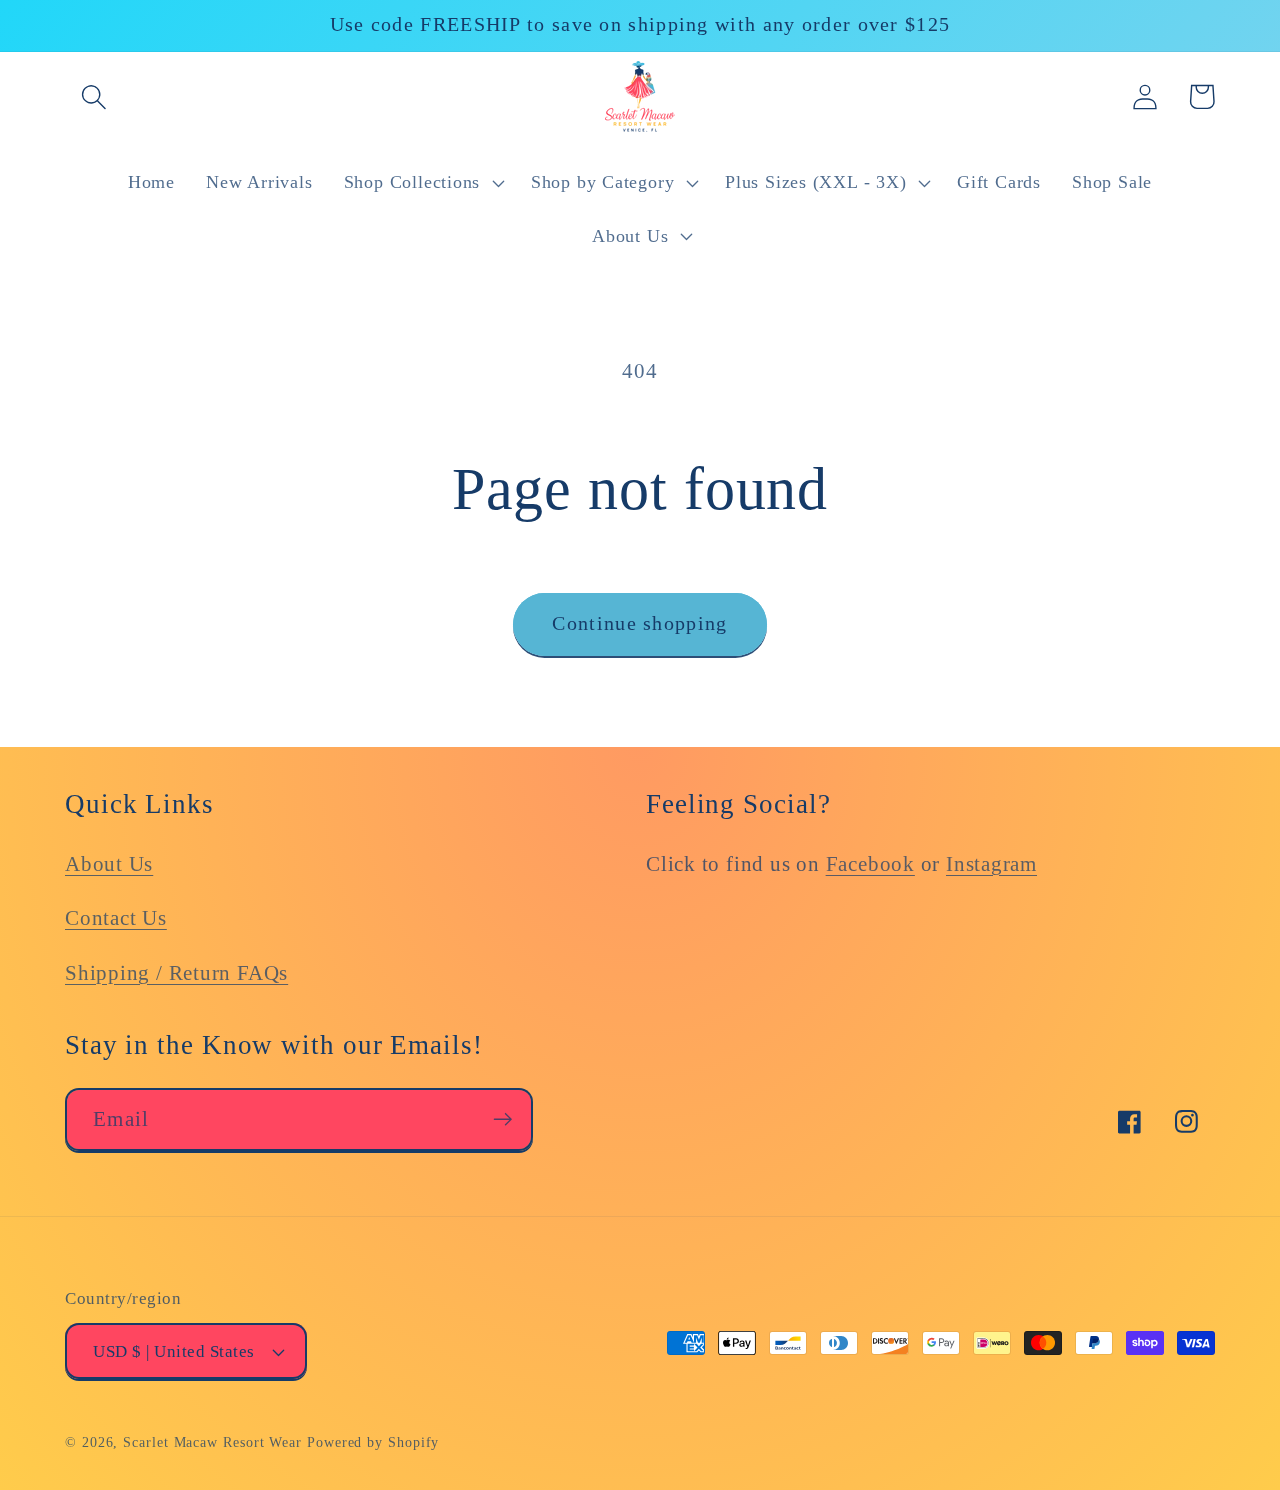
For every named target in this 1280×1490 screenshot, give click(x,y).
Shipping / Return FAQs (176, 972)
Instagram (991, 863)
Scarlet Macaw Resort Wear (212, 1442)
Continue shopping (639, 623)
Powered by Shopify (373, 1442)
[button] (93, 96)
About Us (109, 863)
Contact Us (116, 917)
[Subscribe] (502, 1119)
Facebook (870, 863)
